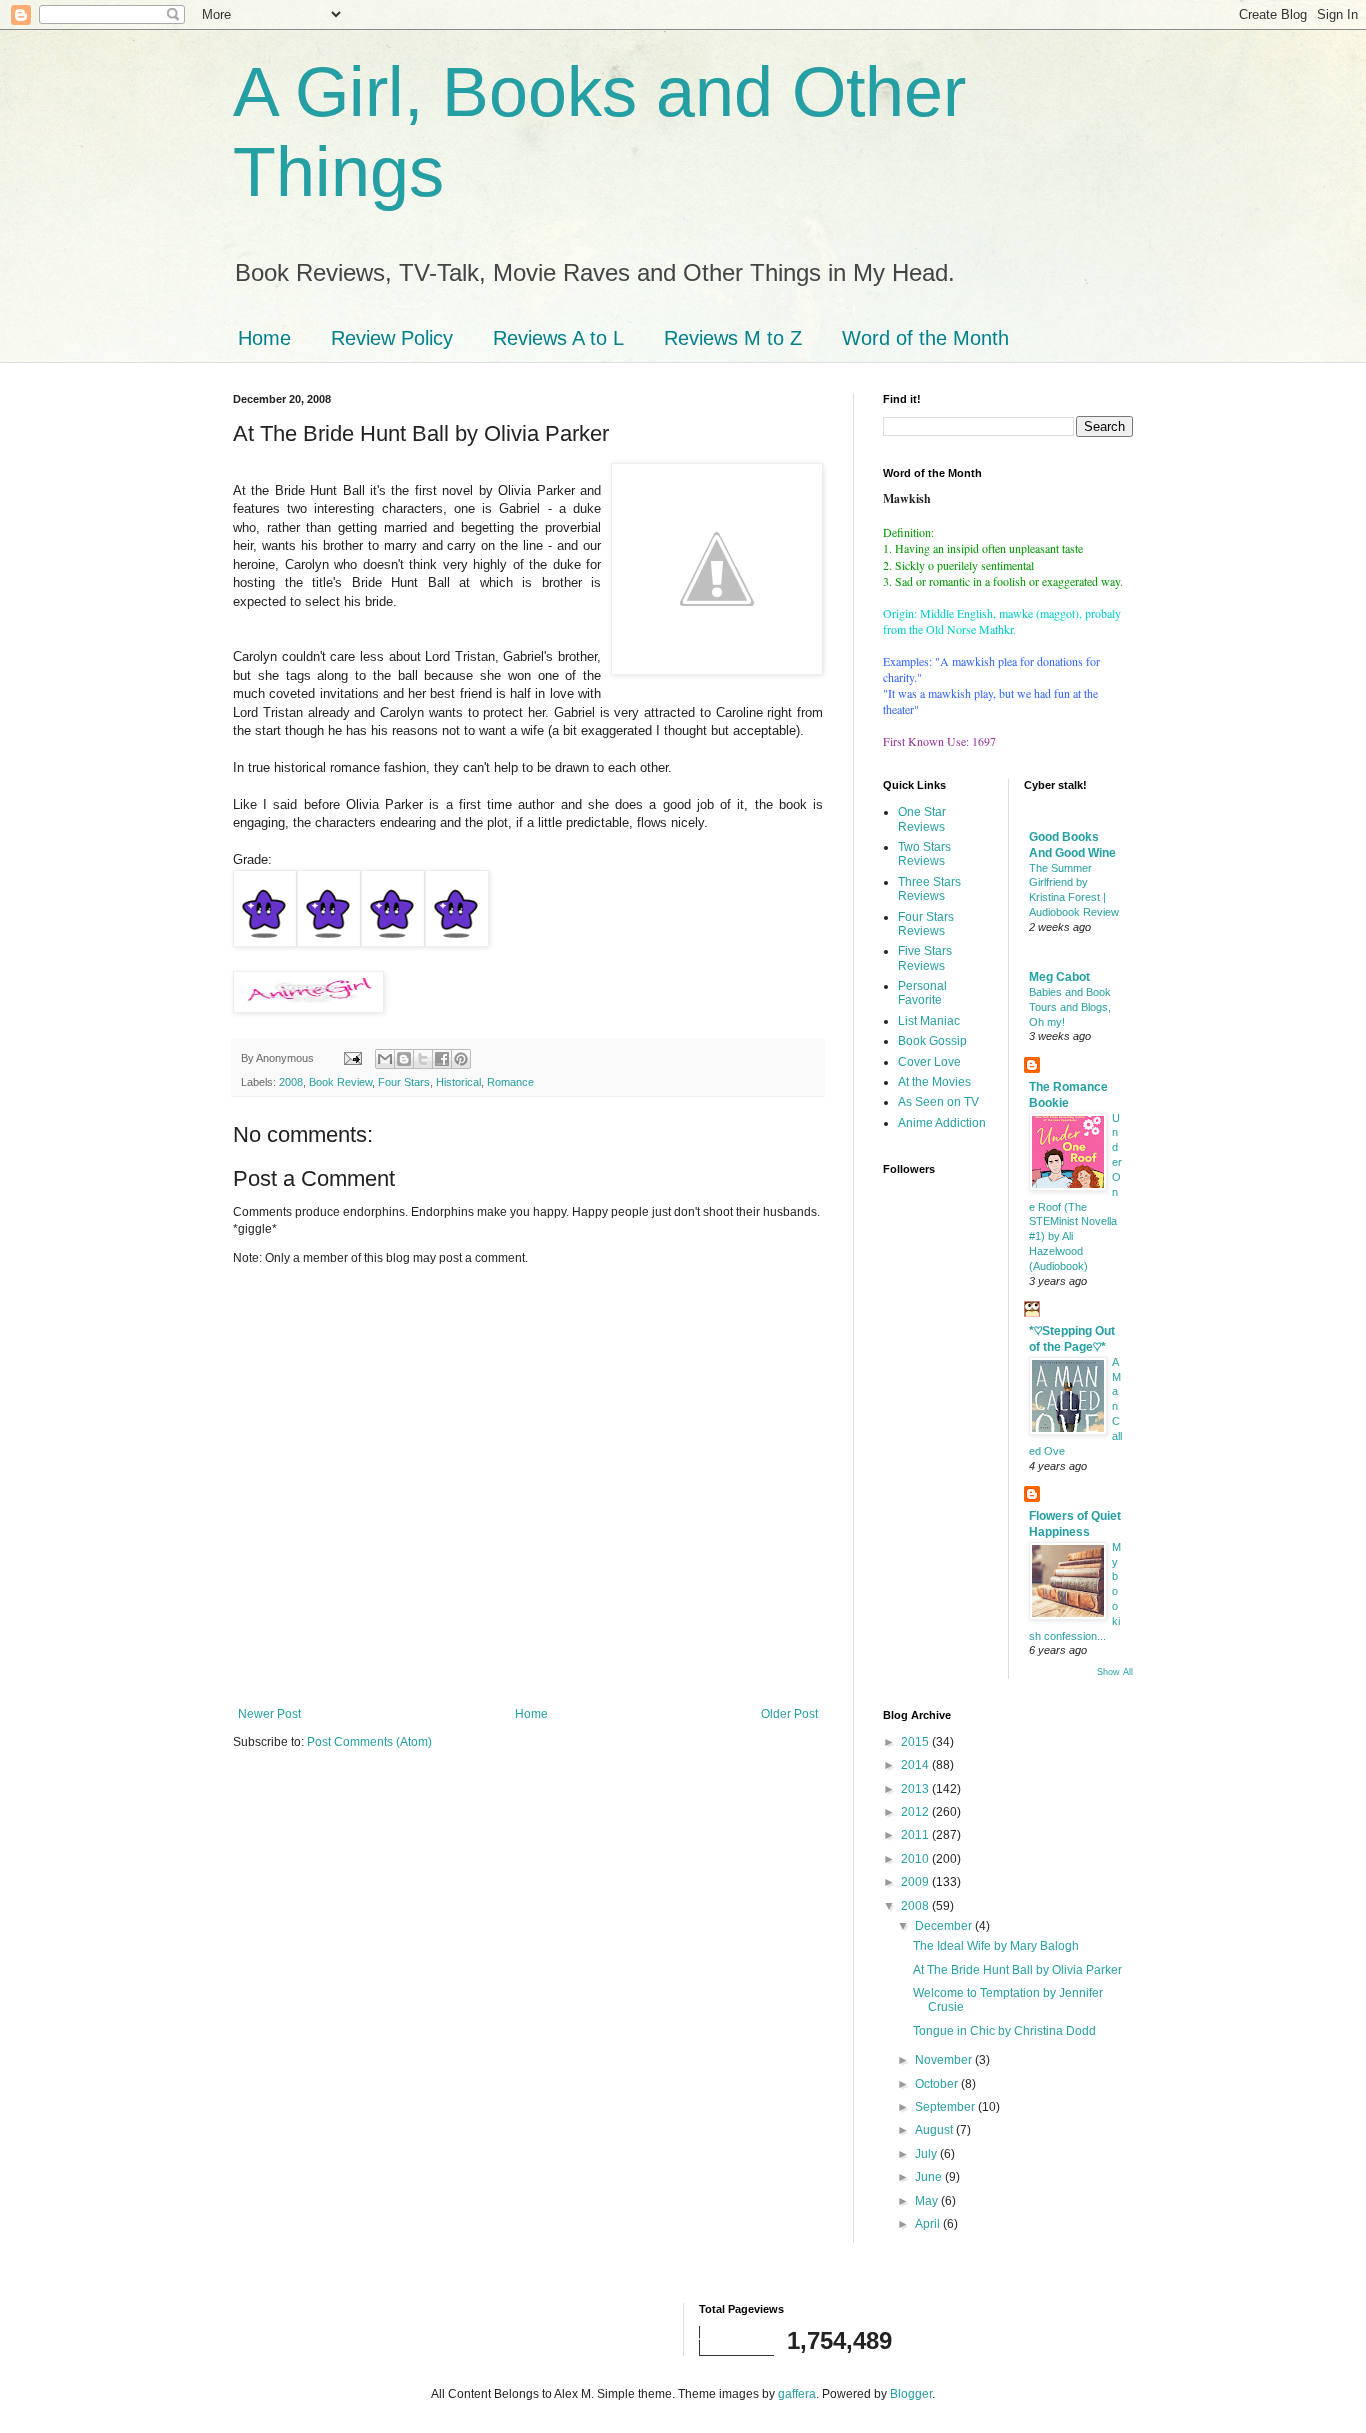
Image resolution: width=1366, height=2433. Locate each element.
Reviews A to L (558, 338)
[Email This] (385, 1059)
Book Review (340, 1082)
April (929, 2224)
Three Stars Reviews (929, 889)
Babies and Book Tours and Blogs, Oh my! (1070, 1007)
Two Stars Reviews (924, 854)
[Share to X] (423, 1059)
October (938, 2084)
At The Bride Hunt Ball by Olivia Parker (1017, 1970)
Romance (510, 1082)
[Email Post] (352, 1058)
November (945, 2060)
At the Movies (934, 1082)
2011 (916, 1835)
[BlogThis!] (404, 1059)
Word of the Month (925, 338)
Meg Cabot (1059, 977)
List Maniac (929, 1021)
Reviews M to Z (733, 338)
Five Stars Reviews (925, 958)
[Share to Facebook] (442, 1059)
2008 (291, 1082)
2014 (916, 1765)
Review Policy (392, 338)
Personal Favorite (922, 993)
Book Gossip (932, 1041)
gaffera (797, 2394)
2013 (916, 1789)
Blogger (911, 2394)
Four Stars (404, 1082)
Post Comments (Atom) (369, 1742)
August (935, 2130)
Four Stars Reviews (926, 924)
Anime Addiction (942, 1123)
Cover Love (929, 1062)
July (927, 2154)
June (930, 2177)
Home (264, 338)
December (945, 1926)
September (946, 2107)
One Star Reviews (922, 819)
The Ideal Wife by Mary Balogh (996, 1946)
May (928, 2201)
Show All (1115, 1672)
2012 (916, 1812)
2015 (916, 1742)
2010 (916, 1859)
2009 (916, 1882)
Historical (458, 1082)
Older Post (789, 1714)
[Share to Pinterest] (461, 1059)
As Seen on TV (938, 1102)
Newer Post (269, 1714)
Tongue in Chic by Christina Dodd (1004, 2031)
